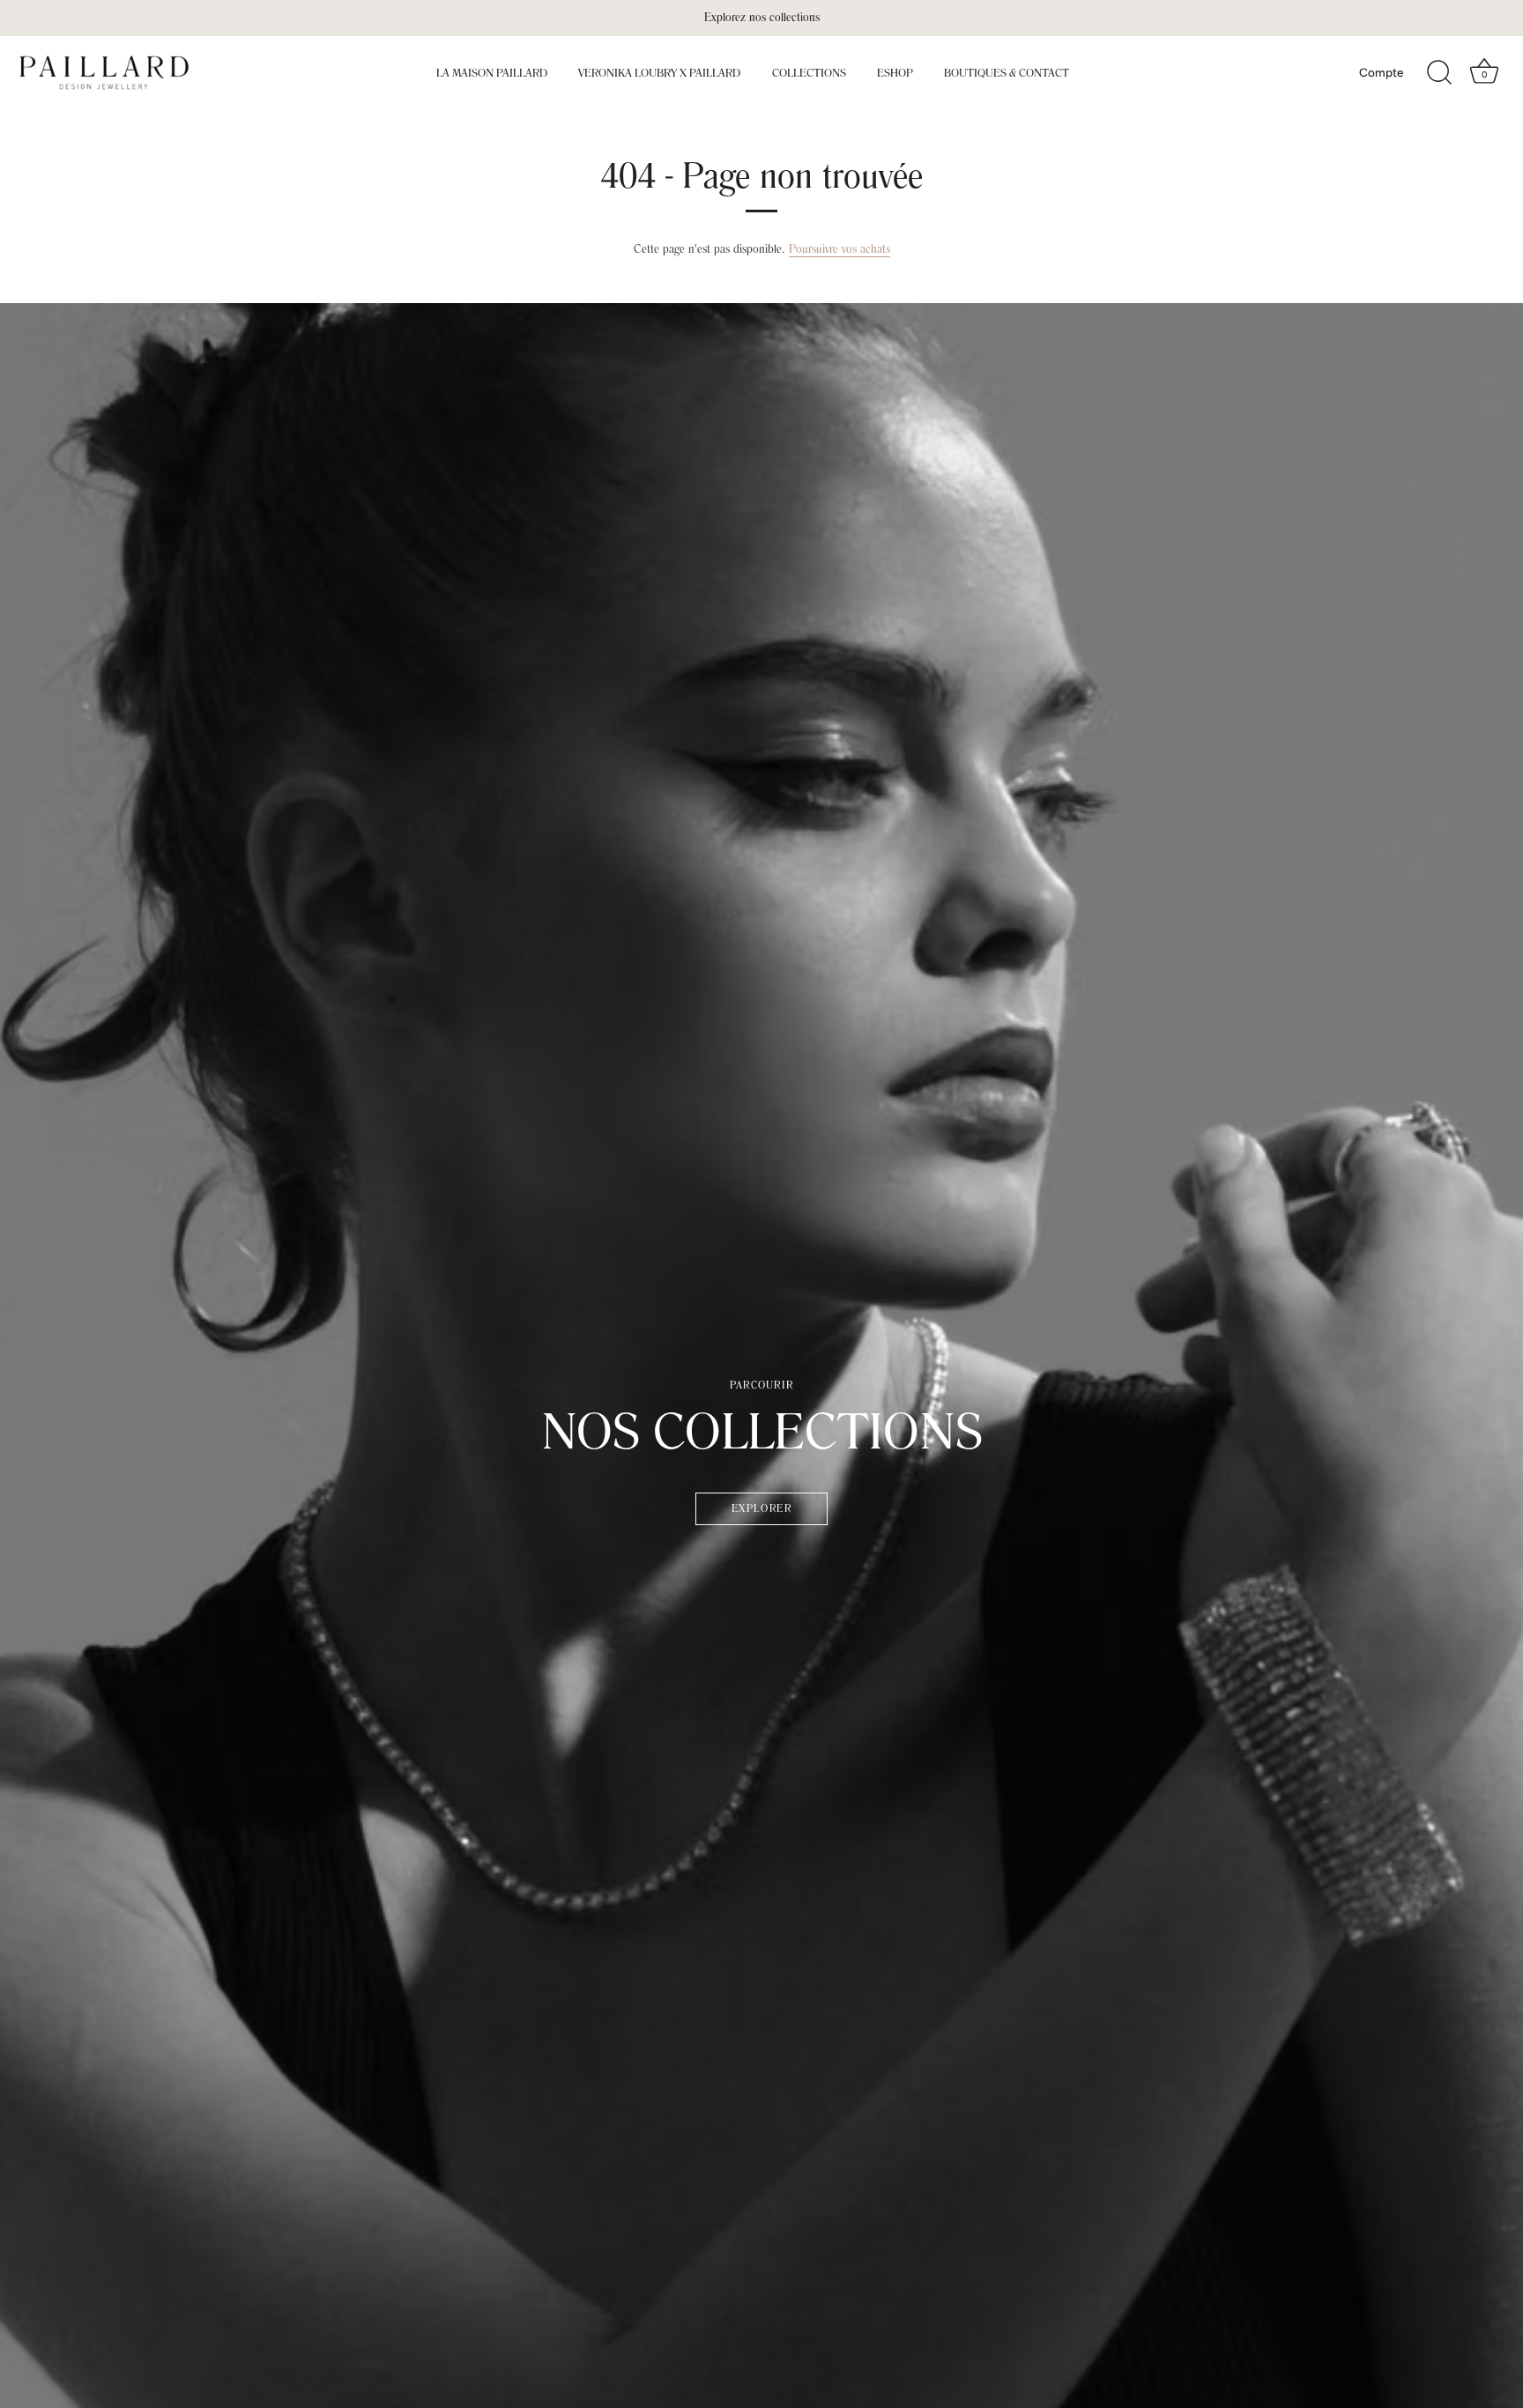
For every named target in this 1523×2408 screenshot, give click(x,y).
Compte (1381, 72)
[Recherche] (1439, 73)
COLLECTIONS (809, 73)
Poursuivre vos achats (840, 249)
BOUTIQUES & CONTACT (1007, 73)
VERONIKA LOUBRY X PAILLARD (659, 73)
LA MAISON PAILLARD (492, 73)
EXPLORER (762, 1509)
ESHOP (895, 73)
